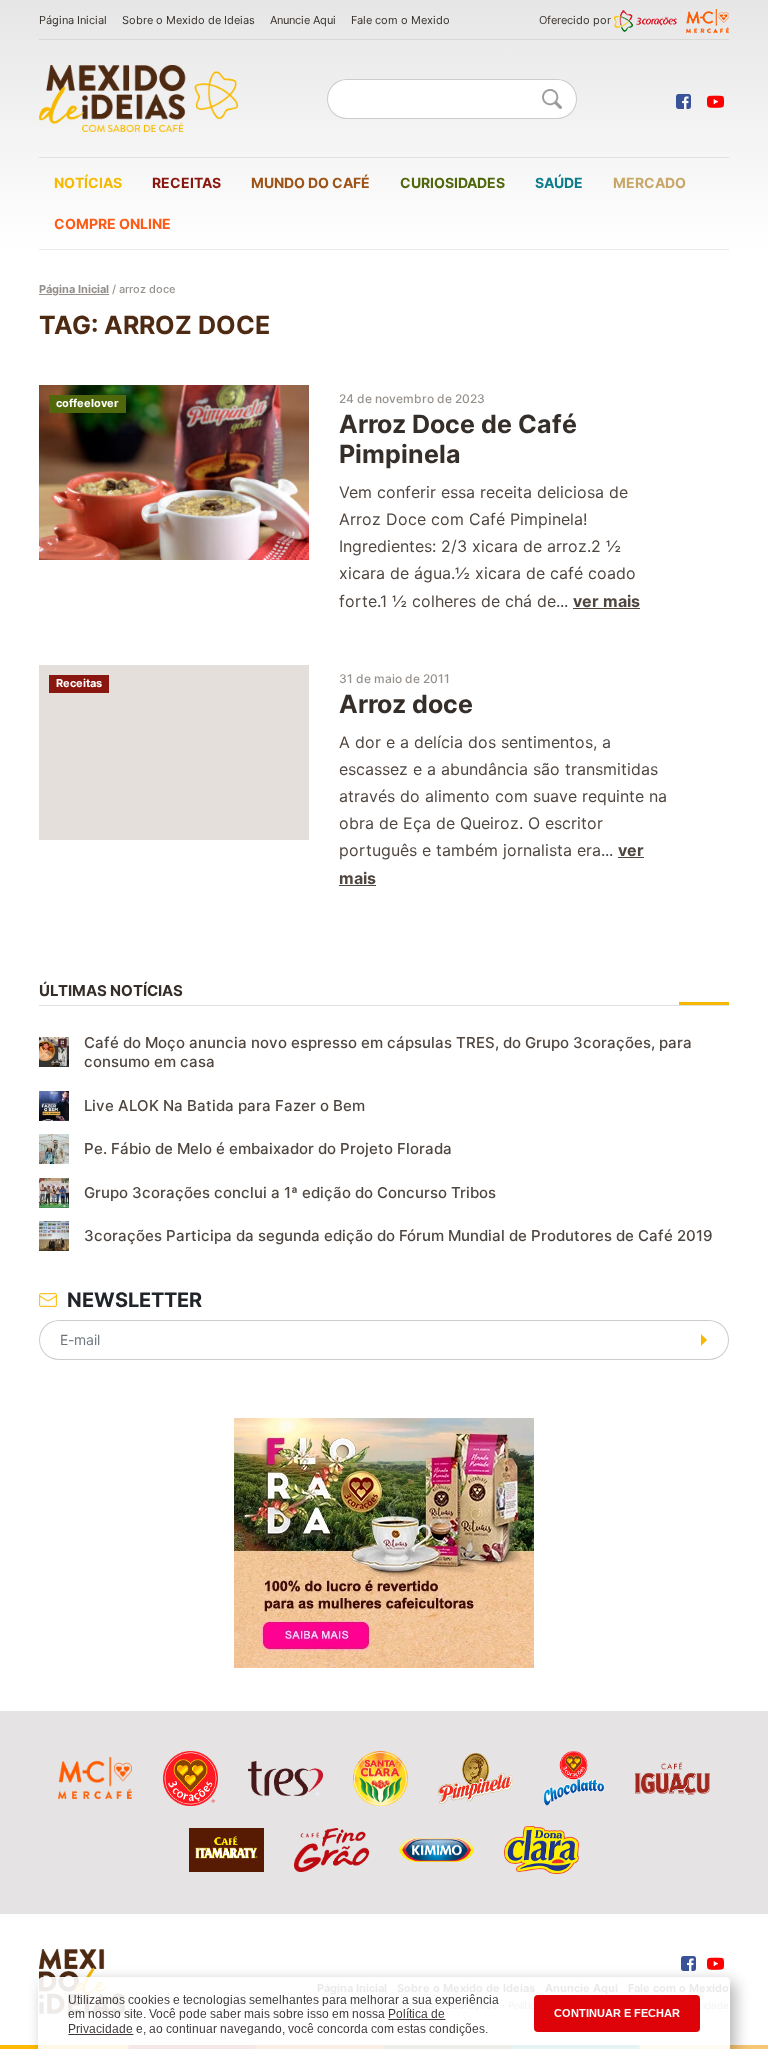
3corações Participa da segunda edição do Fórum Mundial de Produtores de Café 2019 (398, 1235)
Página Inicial (73, 20)
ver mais (606, 601)
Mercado (649, 182)
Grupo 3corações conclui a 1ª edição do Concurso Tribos (290, 1192)
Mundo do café (310, 182)
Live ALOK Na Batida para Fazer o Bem (224, 1105)
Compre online (112, 223)
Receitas (186, 182)
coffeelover (87, 403)
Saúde (559, 182)
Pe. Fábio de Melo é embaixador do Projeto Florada (268, 1148)
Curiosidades (452, 182)
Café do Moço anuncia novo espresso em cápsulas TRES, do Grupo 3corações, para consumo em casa (388, 1052)
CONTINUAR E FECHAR (617, 2013)
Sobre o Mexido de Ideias (188, 20)
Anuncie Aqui (303, 20)
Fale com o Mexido (400, 20)
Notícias (88, 182)
